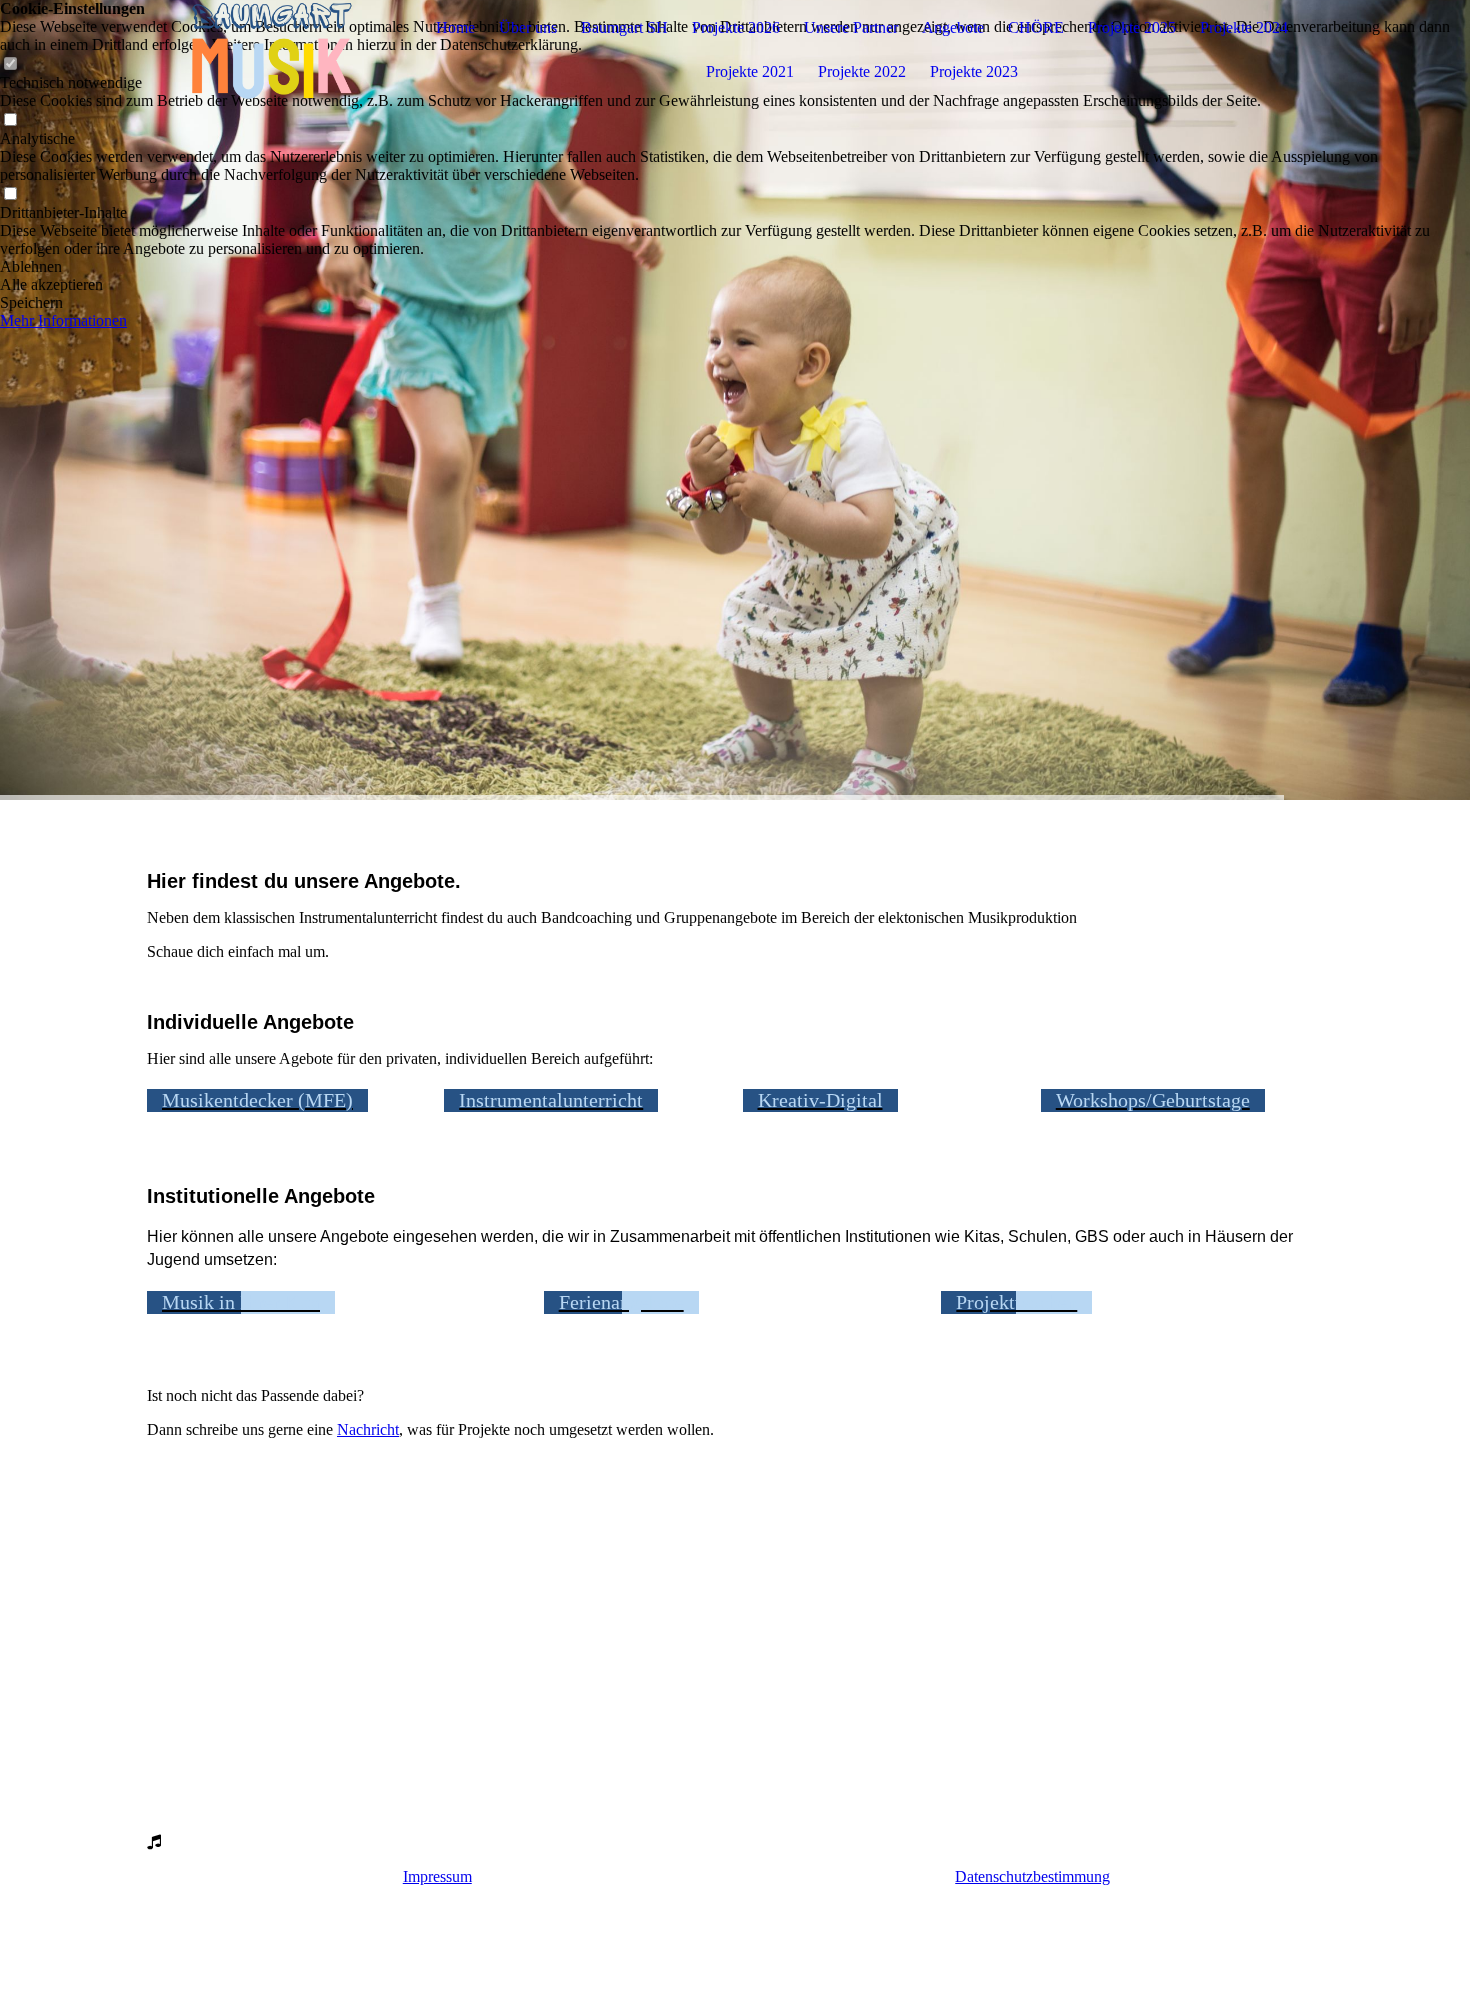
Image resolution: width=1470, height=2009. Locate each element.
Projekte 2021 (750, 71)
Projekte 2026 (736, 27)
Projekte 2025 (1132, 27)
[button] (735, 267)
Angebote (953, 27)
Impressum (437, 1876)
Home (455, 27)
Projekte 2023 (974, 71)
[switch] (10, 120)
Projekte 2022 (862, 71)
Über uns (528, 27)
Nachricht (368, 1429)
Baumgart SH (624, 27)
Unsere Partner (851, 27)
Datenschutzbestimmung (1032, 1876)
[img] (272, 50)
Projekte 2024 (1244, 27)
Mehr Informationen (63, 320)
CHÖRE (1036, 27)
